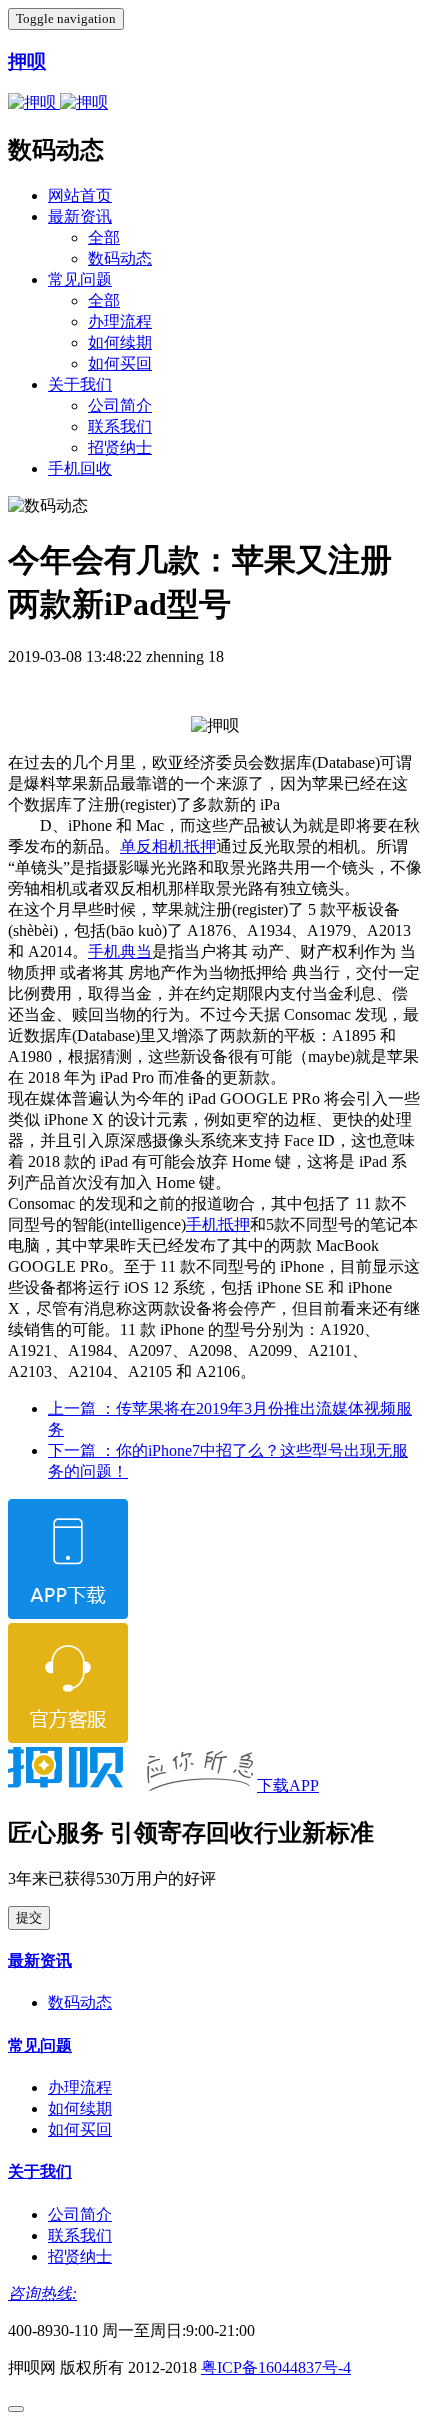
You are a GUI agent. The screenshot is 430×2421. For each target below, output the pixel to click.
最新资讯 (80, 216)
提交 (29, 1917)
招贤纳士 (120, 447)
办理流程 (120, 321)
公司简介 (120, 405)
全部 (104, 237)
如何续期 (120, 342)
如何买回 (120, 363)
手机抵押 (218, 1224)
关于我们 (80, 384)
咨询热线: (42, 2293)
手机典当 (120, 951)
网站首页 (80, 195)
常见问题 (80, 279)
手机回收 (80, 468)
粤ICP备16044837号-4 (276, 2367)
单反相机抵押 (168, 846)
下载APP (288, 1785)
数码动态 (120, 258)
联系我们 (120, 426)
